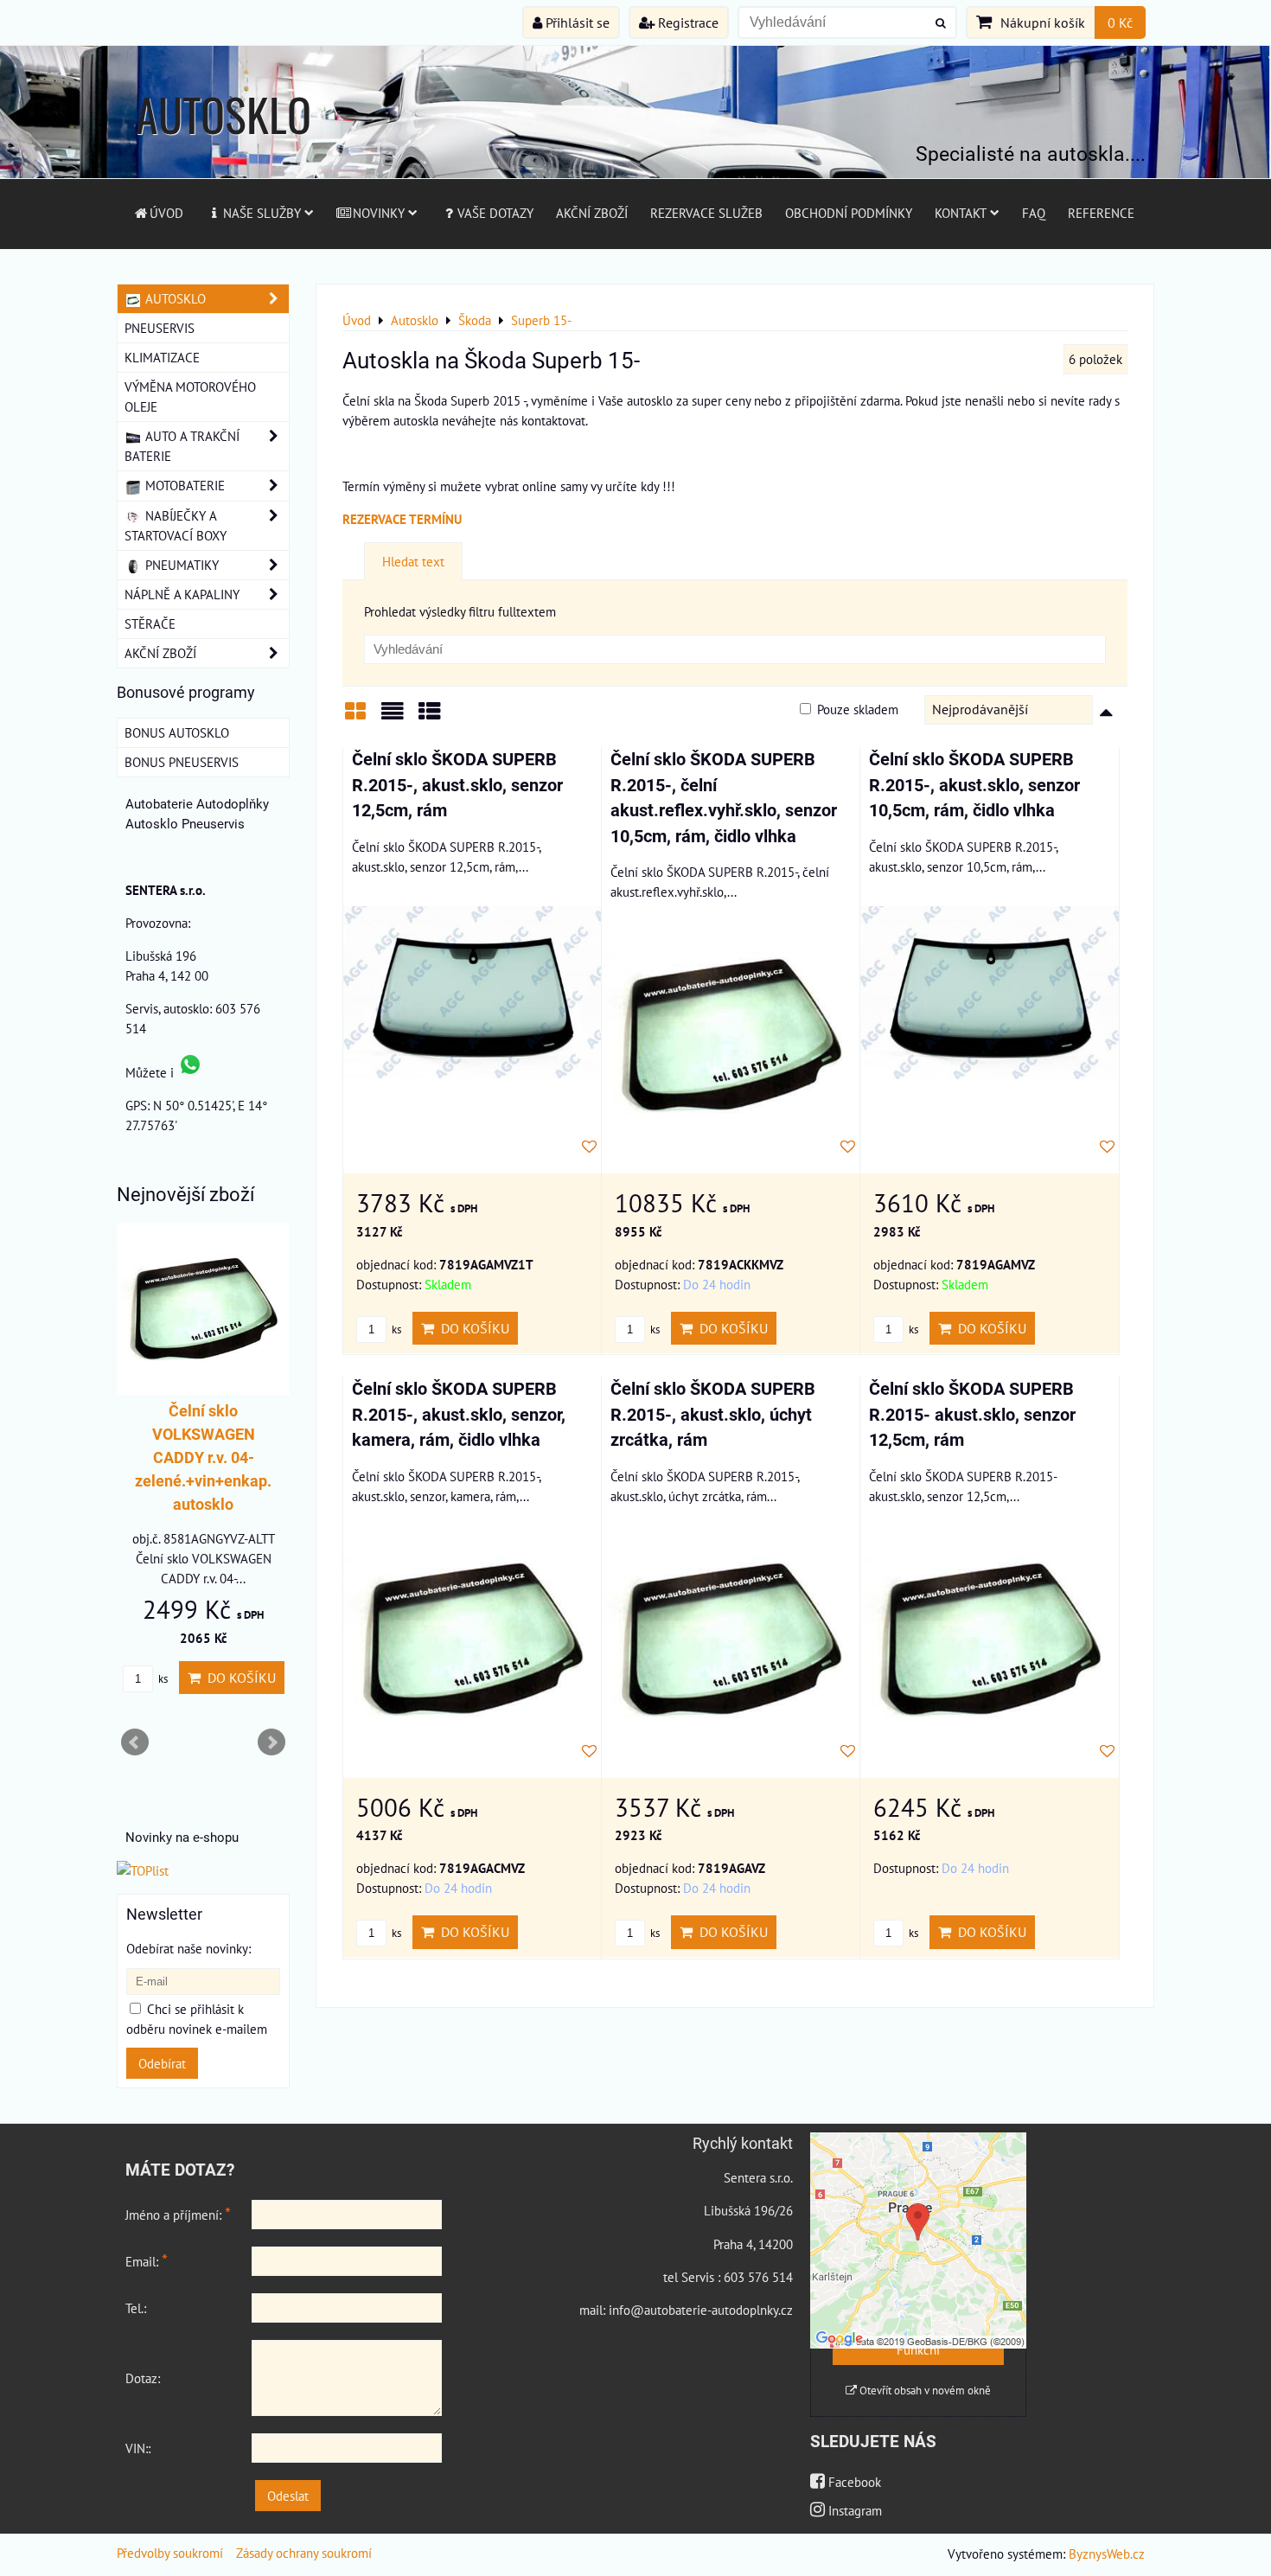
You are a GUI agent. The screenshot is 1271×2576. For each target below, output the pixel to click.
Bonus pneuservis (182, 762)
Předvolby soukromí (170, 2553)
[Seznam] (393, 717)
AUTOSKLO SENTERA (224, 147)
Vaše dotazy (495, 213)
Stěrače (150, 623)
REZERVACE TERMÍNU (402, 519)
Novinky (379, 213)
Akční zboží (592, 213)
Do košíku (472, 1328)
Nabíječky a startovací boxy (176, 525)
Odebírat (162, 2063)
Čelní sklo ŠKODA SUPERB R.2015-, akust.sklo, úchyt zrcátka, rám (713, 1415)
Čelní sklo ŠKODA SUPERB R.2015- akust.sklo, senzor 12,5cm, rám (972, 1415)
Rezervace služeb (706, 213)
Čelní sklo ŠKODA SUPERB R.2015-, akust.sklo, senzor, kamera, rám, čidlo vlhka (459, 1415)
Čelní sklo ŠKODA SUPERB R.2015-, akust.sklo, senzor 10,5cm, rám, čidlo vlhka (974, 785)
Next (271, 1742)
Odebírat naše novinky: (188, 1948)
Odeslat (288, 2496)
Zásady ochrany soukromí (304, 2553)
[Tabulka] (430, 717)
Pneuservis (160, 328)
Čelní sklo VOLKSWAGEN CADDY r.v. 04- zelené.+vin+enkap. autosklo (203, 1457)
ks (395, 1330)
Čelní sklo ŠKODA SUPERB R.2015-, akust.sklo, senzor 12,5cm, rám (457, 785)
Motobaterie (183, 485)
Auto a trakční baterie (182, 446)
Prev (135, 1742)
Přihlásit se (576, 22)
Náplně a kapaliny (182, 594)
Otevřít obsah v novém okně (924, 2391)
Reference (1101, 213)
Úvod (166, 213)
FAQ (1034, 213)
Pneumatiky (180, 565)
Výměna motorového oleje (190, 396)
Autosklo (174, 298)
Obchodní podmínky (849, 213)
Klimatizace (162, 357)
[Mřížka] (355, 717)
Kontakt (961, 213)
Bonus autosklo (177, 732)
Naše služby (262, 213)
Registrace (687, 22)
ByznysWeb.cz (1107, 2554)
